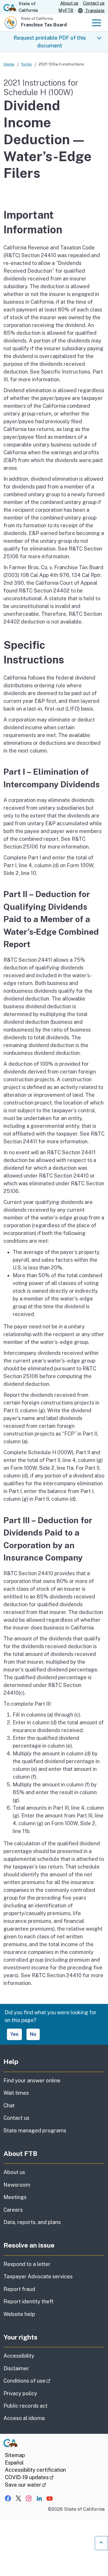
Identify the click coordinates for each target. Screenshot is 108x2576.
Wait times (16, 2093)
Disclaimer (16, 2368)
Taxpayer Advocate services (38, 2276)
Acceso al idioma (24, 2418)
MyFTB (66, 10)
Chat (9, 2105)
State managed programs (35, 2130)
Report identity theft (29, 2301)
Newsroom (17, 2185)
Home (9, 64)
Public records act (25, 2406)
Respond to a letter (27, 2264)
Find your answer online (32, 2080)
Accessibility (19, 2356)
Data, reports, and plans (32, 2222)
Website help (19, 2314)
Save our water (25, 2485)
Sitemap (15, 2455)
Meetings (15, 2197)
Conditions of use (43, 2381)
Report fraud (19, 2289)
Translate (94, 10)
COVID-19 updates (29, 2477)
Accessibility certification (35, 2470)
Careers (13, 2210)
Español (14, 2463)
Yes (14, 2034)
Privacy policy (20, 2393)
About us (69, 3)
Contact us (94, 3)
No (33, 2034)
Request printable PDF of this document (50, 42)
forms (26, 64)
